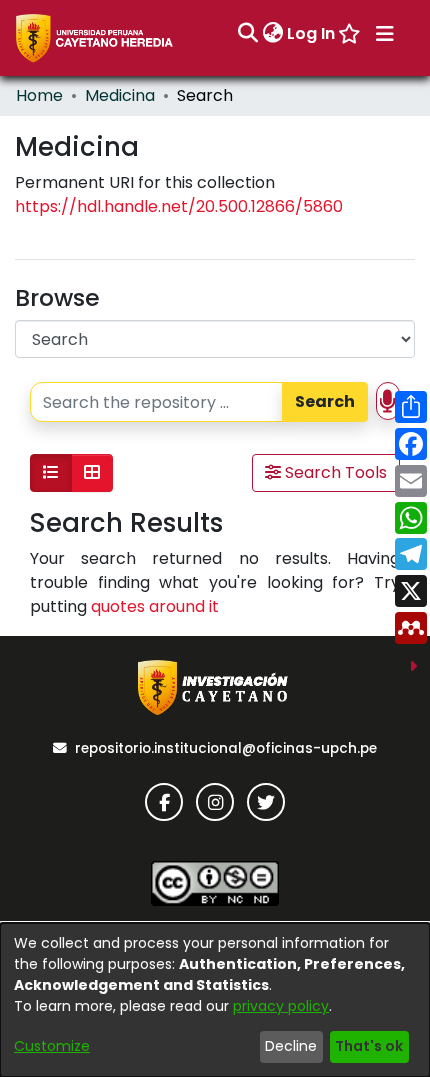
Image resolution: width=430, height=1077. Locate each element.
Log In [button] (312, 33)
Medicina (120, 95)
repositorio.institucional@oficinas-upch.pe (226, 748)
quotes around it (155, 606)
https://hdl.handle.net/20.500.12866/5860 (179, 206)
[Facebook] (164, 802)
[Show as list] (51, 473)
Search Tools (334, 472)
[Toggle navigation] (385, 34)
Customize (52, 1046)
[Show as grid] (92, 473)
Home (39, 95)
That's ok (369, 1046)
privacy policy (281, 1006)
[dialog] (215, 1000)
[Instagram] (215, 802)
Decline (291, 1046)
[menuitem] (272, 34)
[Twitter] (266, 802)
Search (325, 401)
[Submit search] (247, 34)
